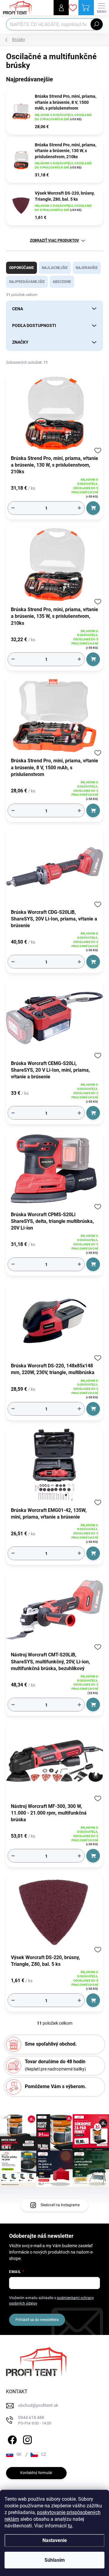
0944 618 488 (35, 2420)
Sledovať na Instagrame (60, 2205)
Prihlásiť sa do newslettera (37, 2320)
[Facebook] (11, 2439)
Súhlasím (55, 2560)
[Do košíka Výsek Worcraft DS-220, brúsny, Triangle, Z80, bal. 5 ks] (93, 2000)
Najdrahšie (87, 268)
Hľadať (97, 24)
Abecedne (62, 282)
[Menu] (101, 8)
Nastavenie (55, 2540)
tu (70, 2526)
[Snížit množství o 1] (13, 508)
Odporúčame (21, 268)
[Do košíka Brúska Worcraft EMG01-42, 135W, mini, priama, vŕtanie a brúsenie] (93, 1553)
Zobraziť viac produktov (54, 240)
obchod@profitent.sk (38, 2405)
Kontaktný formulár (36, 2473)
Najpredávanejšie (27, 282)
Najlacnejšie (55, 268)
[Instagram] (26, 2439)
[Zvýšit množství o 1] (79, 508)
